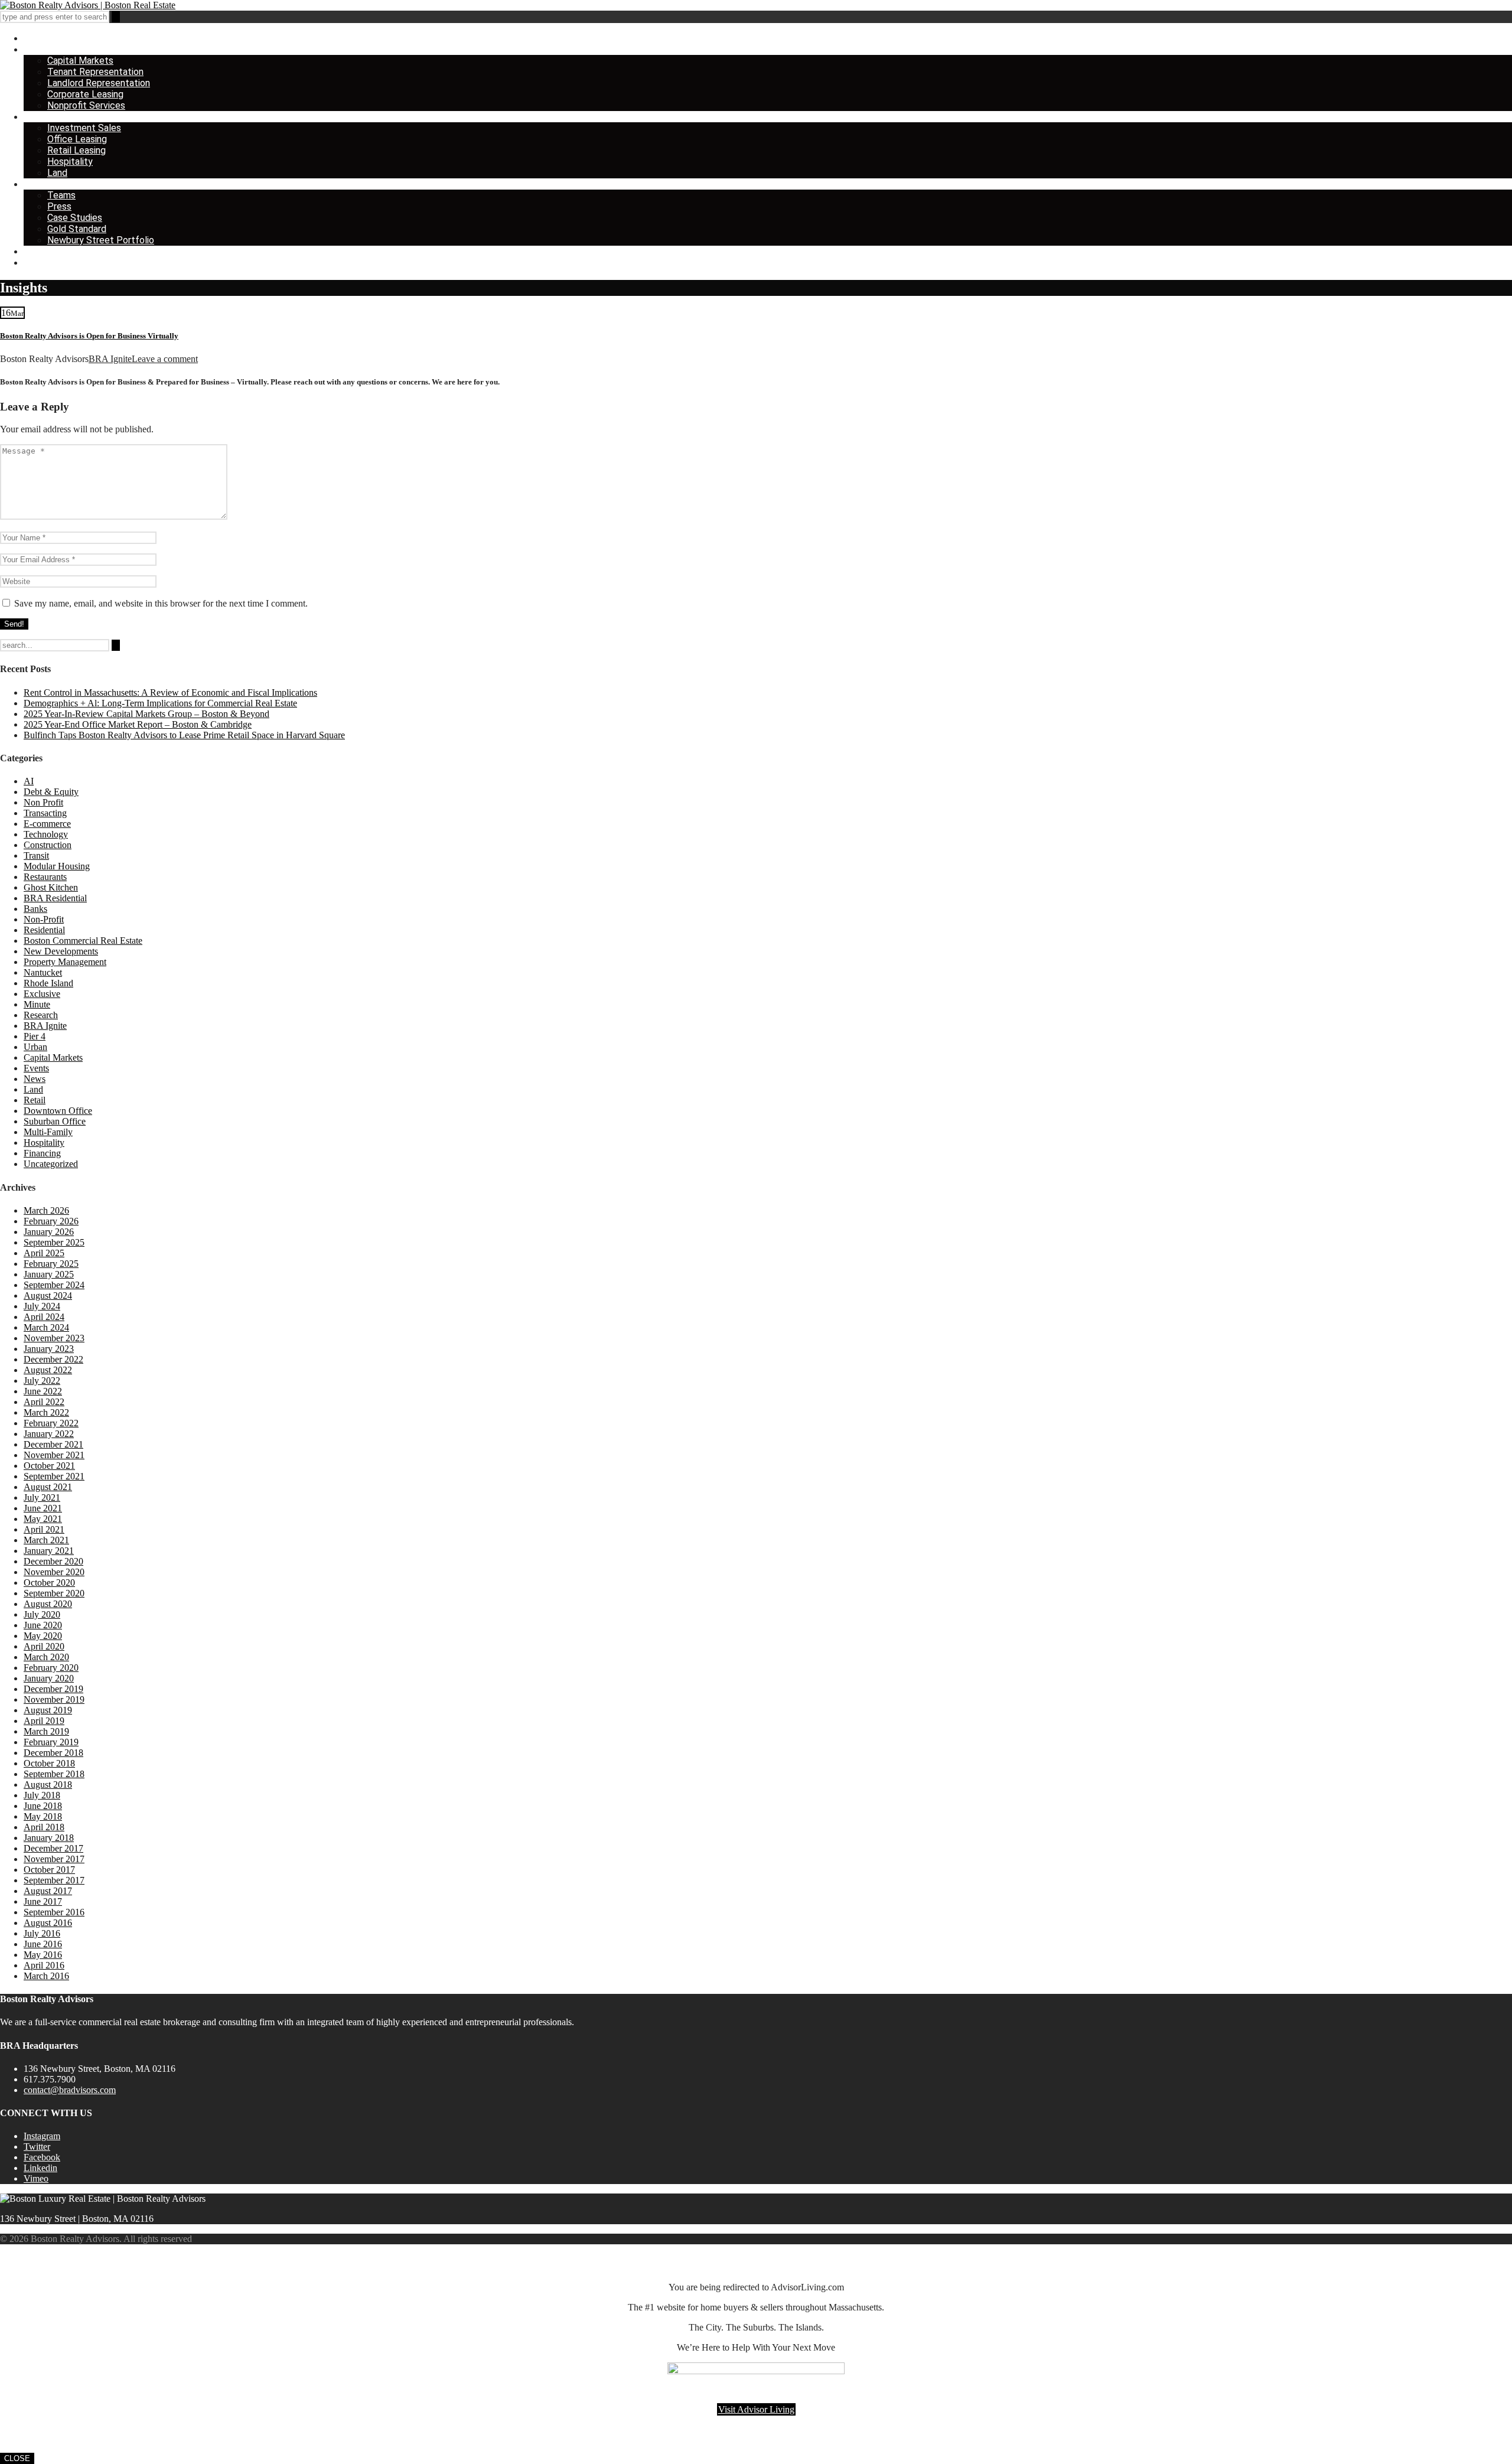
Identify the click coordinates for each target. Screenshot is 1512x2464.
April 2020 (44, 1646)
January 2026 (49, 1232)
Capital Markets (80, 61)
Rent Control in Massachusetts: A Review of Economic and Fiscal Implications (170, 692)
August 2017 (48, 1891)
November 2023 (54, 1338)
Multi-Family (48, 1132)
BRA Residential (55, 898)
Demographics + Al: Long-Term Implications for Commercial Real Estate (160, 703)
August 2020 (48, 1604)
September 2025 (54, 1242)
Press (59, 206)
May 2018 (43, 1816)
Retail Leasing (76, 150)
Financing (42, 1153)
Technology (46, 834)
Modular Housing (57, 866)
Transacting (45, 813)
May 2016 (43, 1955)
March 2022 (46, 1412)
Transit (36, 855)
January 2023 (49, 1349)
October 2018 (49, 1763)
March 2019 (46, 1731)
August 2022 (48, 1370)
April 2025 (44, 1253)
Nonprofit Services (86, 105)
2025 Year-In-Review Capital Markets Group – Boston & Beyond (146, 714)
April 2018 (44, 1827)
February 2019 (51, 1742)
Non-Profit (44, 919)
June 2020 (43, 1625)
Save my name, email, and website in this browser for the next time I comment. (161, 603)
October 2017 (49, 1870)
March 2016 (46, 1976)
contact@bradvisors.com (70, 2090)
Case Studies (75, 218)
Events (36, 1068)
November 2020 (54, 1572)
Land (57, 173)
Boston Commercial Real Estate (83, 941)
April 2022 (44, 1402)
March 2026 (46, 1210)
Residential (44, 930)
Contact (41, 263)
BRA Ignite (110, 359)
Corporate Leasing (85, 94)
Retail (35, 1100)
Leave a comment (165, 359)
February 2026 (51, 1221)
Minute (37, 1004)
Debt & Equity (51, 792)
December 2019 (53, 1689)
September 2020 (54, 1593)
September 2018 (54, 1774)
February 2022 (51, 1423)
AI (29, 781)
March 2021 (46, 1540)
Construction (48, 845)
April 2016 (44, 1965)
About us (42, 184)
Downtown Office (58, 1111)
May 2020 (43, 1636)
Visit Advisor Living (756, 2409)
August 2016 (48, 1923)
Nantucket (43, 972)
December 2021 (53, 1444)
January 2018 (49, 1838)
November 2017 (54, 1859)
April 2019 (44, 1721)
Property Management (65, 962)
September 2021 (54, 1476)
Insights (40, 251)
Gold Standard (77, 229)
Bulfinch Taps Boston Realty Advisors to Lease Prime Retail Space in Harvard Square (184, 735)
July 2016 (42, 1933)
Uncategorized (51, 1164)
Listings (40, 117)
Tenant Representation (95, 72)
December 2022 (53, 1359)
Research (41, 1015)
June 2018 (43, 1806)
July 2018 (42, 1795)
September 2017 (54, 1880)
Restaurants (45, 877)
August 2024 (48, 1295)
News (35, 1079)
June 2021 (43, 1508)
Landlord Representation (99, 83)
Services (42, 49)
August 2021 (48, 1487)
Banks (35, 909)
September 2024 (54, 1285)
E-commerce (47, 824)
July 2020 (42, 1614)
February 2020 (51, 1668)
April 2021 (44, 1529)
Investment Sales (84, 128)
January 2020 (49, 1678)
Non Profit (43, 802)
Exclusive (42, 994)
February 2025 (51, 1264)
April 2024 (44, 1317)
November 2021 (54, 1455)
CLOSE (17, 2458)
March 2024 (46, 1327)
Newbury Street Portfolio (101, 240)
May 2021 (43, 1519)
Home (36, 38)
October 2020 (49, 1583)
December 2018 (53, 1753)
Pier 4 (35, 1036)
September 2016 (54, 1912)
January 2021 (49, 1551)
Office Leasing (77, 139)
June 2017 (43, 1901)
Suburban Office (55, 1121)
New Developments (61, 951)
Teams (61, 195)
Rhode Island (48, 983)
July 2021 (42, 1497)
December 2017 (53, 1848)
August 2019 (48, 1710)
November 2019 (54, 1699)
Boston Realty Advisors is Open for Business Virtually (89, 336)
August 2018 (48, 1785)
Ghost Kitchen (51, 887)
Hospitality (70, 162)
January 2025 (49, 1274)
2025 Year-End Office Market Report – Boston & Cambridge (138, 724)
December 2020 (53, 1561)
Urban (35, 1047)
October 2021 (49, 1466)
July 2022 (42, 1381)
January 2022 (49, 1434)
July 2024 (42, 1306)
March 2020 (46, 1657)
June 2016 (43, 1944)
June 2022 (43, 1391)
